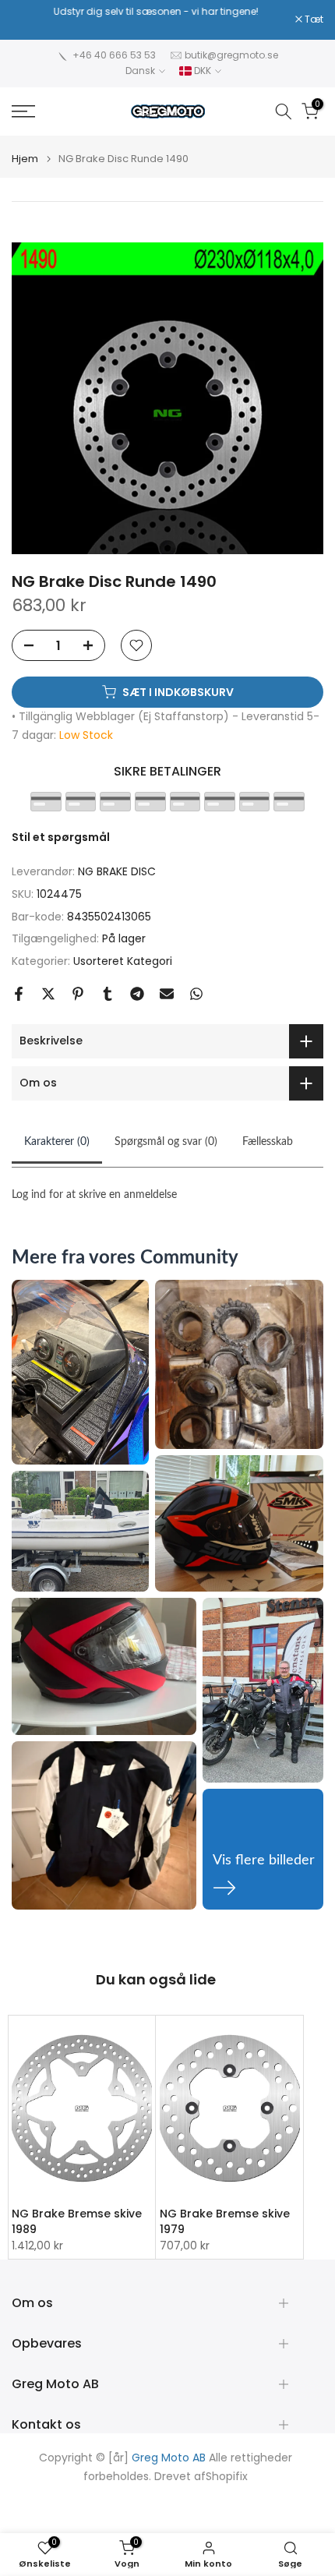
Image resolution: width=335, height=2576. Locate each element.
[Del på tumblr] (108, 994)
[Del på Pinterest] (78, 994)
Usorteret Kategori (123, 961)
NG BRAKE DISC (117, 871)
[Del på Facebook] (19, 994)
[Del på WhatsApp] (196, 994)
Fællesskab (268, 1142)
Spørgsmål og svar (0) (166, 1142)
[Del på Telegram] (137, 994)
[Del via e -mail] (167, 994)
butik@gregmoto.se (231, 55)
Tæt (313, 19)
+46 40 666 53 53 (114, 55)
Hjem (25, 159)
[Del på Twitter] (48, 994)
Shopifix (227, 2477)
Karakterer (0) (57, 1142)
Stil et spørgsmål (61, 837)
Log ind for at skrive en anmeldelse (94, 1195)
